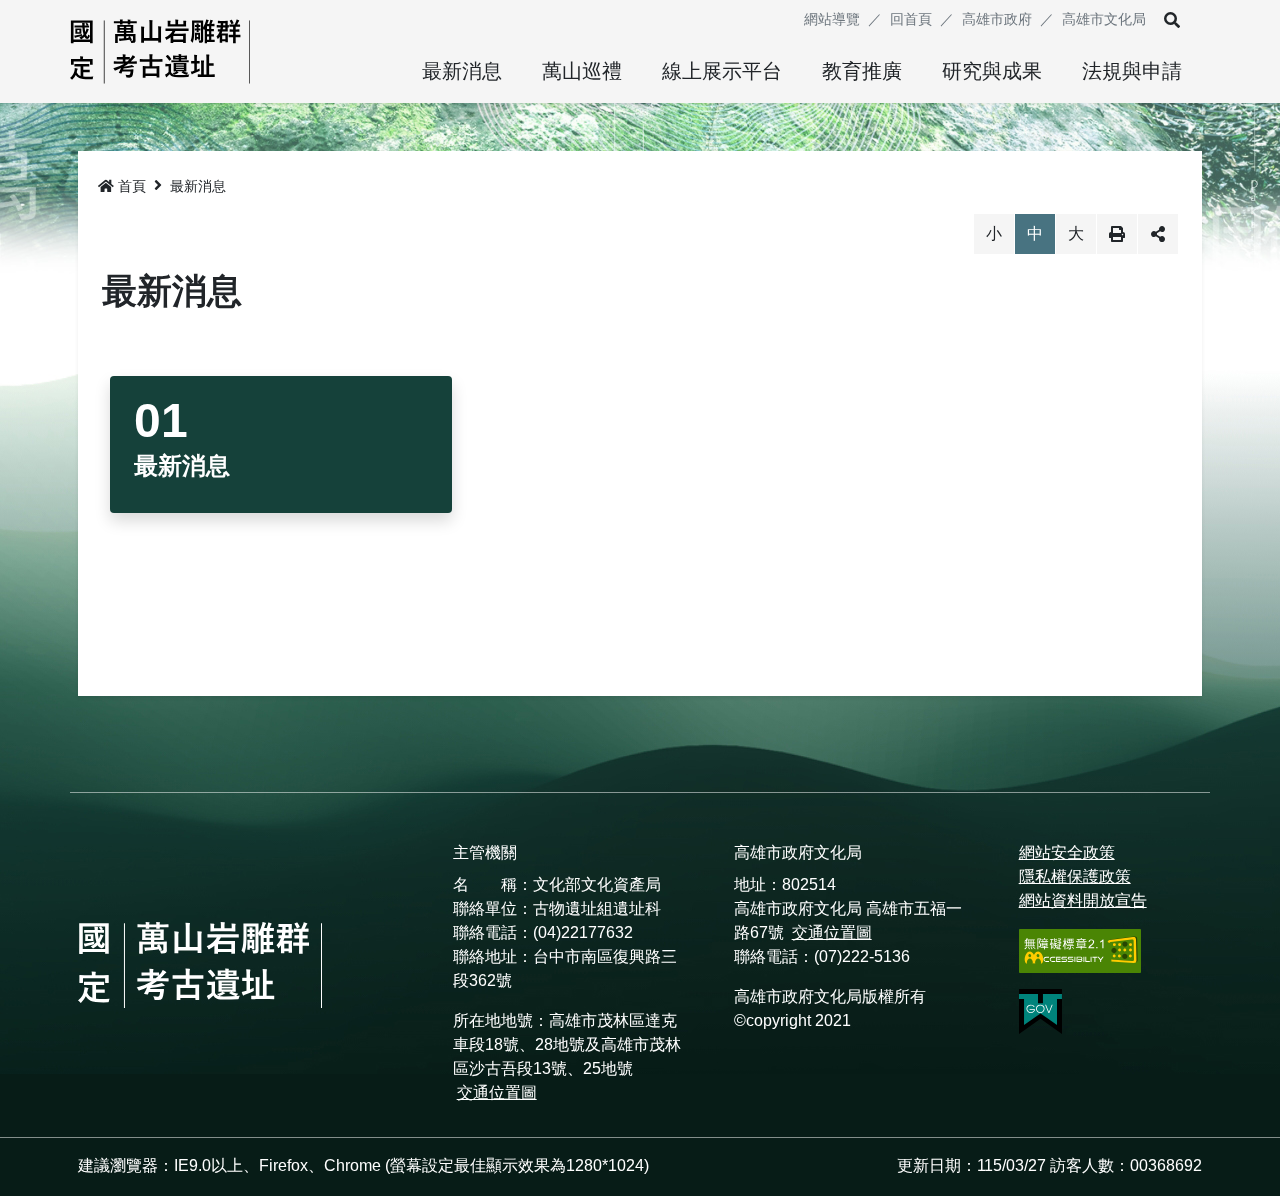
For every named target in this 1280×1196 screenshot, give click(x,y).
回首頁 (911, 19)
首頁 (132, 186)
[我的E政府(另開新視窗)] (1080, 1011)
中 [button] (1035, 233)
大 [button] (1076, 233)
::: (782, 19)
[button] (1172, 20)
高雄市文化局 (1104, 19)
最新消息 (198, 186)
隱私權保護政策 (1075, 876)
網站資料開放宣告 (1083, 900)
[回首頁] (160, 51)
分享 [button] (1158, 234)
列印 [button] (1117, 234)
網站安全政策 (1067, 852)
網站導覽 (832, 19)
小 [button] (994, 233)
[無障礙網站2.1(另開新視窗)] (1080, 951)
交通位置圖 (497, 1092)
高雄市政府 (997, 19)
